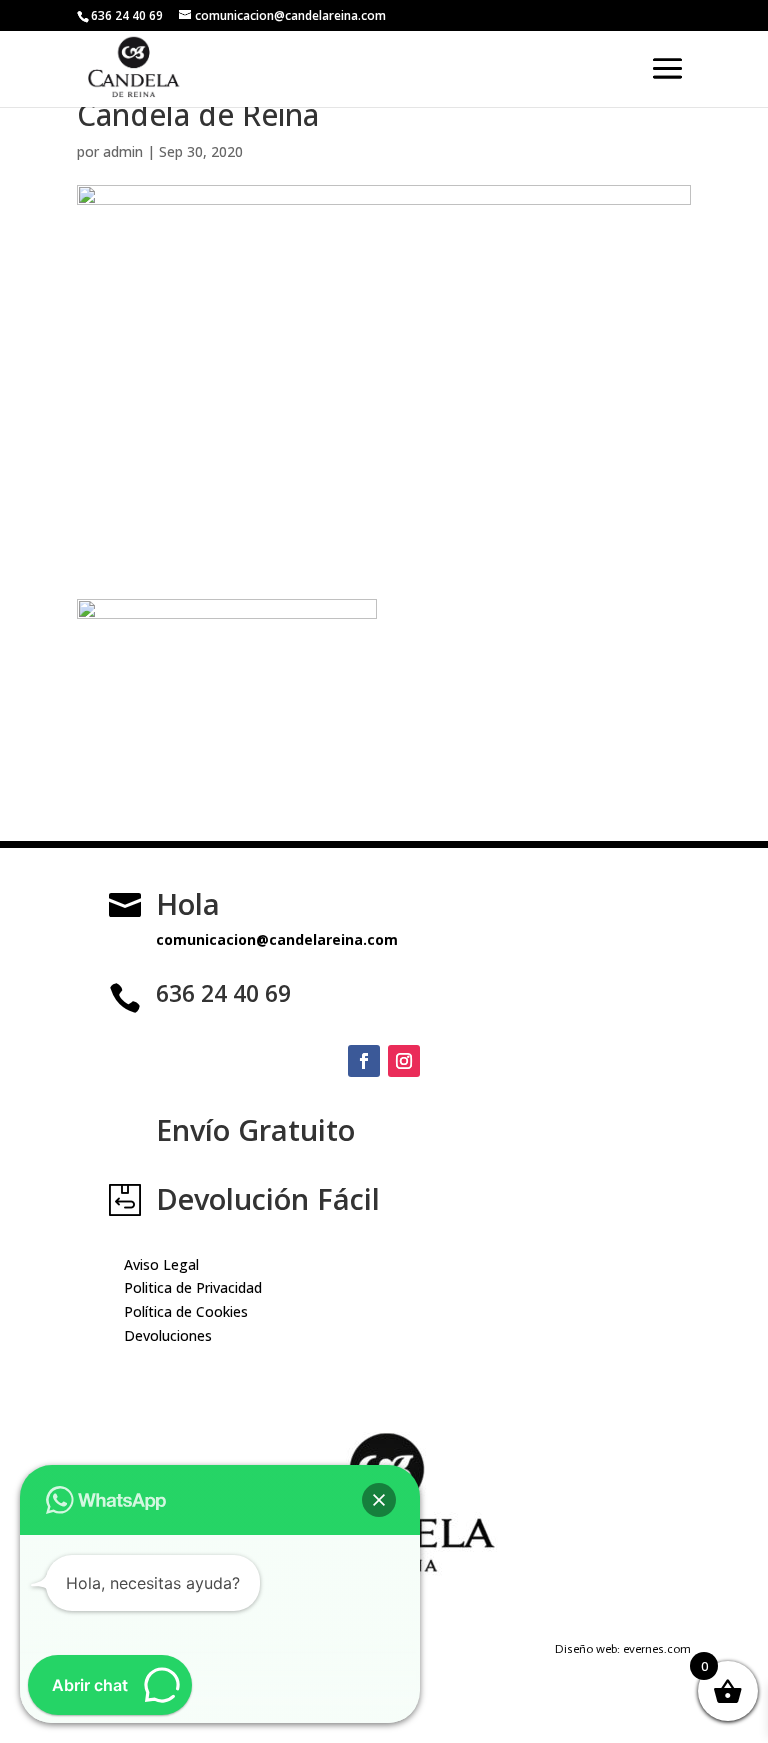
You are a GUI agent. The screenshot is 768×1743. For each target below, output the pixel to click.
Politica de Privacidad (193, 1287)
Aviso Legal (161, 1264)
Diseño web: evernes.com (623, 1649)
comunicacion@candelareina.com (277, 939)
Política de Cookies (186, 1311)
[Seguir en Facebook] (364, 1061)
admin (123, 151)
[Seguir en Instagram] (404, 1061)
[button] (379, 1500)
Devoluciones (168, 1335)
